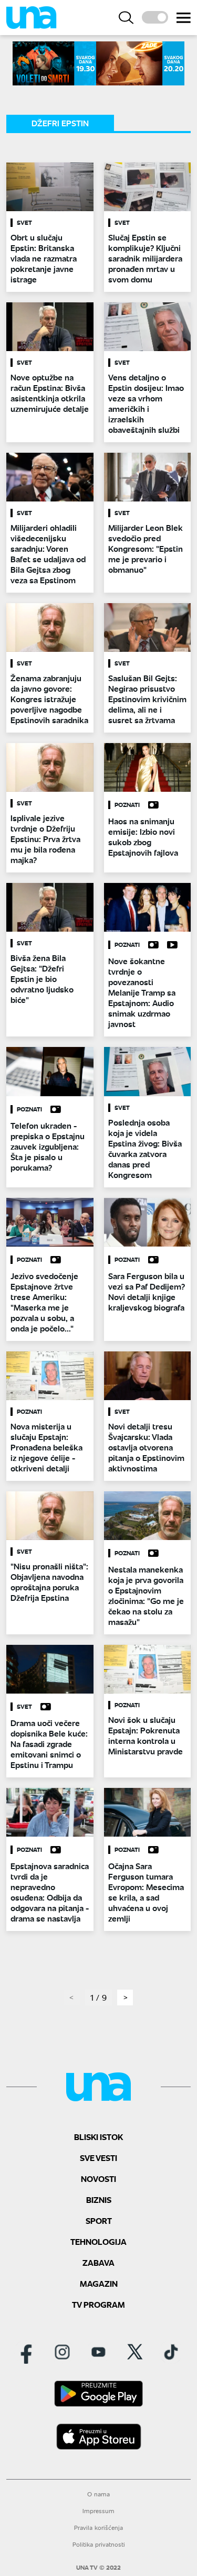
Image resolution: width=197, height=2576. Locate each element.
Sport (99, 2220)
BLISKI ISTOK (98, 2137)
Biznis (99, 2200)
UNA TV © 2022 (98, 2568)
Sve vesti (98, 2158)
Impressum (98, 2511)
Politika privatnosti (99, 2544)
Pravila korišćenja (98, 2528)
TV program (98, 2304)
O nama (98, 2494)
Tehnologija (98, 2241)
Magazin (99, 2283)
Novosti (98, 2179)
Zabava (98, 2262)
